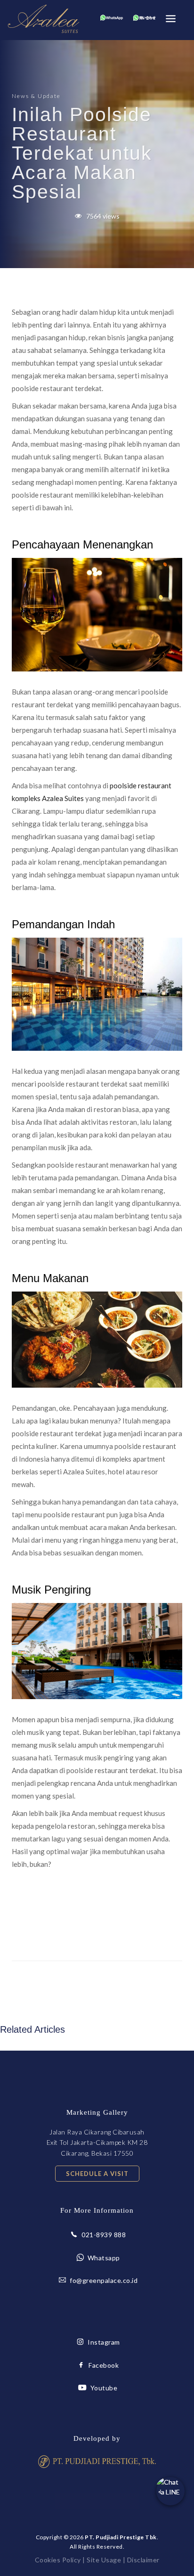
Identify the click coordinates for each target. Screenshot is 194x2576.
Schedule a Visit (97, 2174)
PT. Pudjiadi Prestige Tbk (121, 2537)
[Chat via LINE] (170, 2491)
